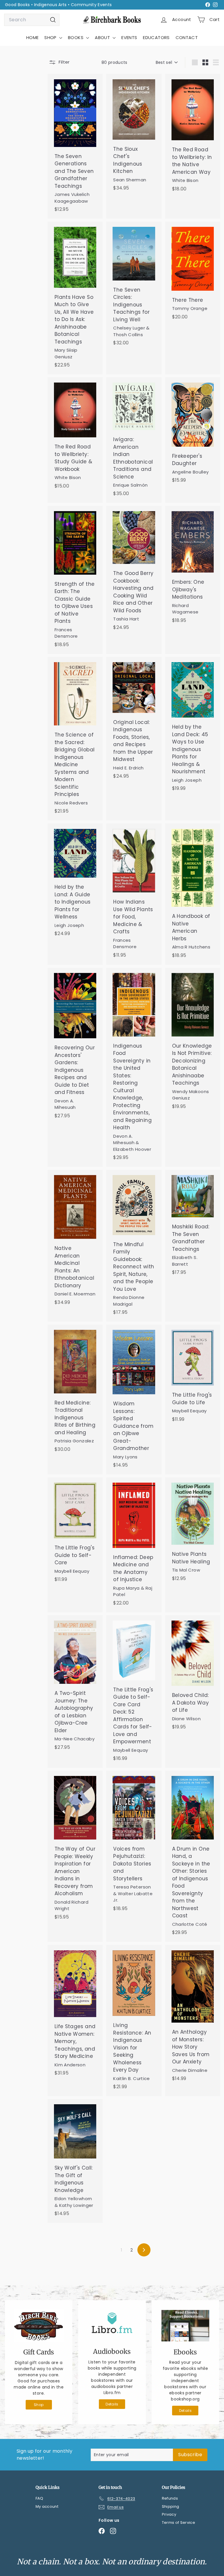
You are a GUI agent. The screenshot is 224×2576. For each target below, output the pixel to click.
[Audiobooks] (112, 2325)
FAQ (40, 2498)
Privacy (169, 2514)
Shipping (171, 2506)
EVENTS (129, 37)
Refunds (170, 2498)
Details (112, 2404)
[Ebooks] (185, 2326)
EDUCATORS (156, 37)
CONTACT (187, 37)
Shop (39, 2405)
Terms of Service (179, 2522)
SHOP (51, 37)
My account (47, 2506)
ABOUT (103, 37)
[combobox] (32, 20)
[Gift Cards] (39, 2326)
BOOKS (76, 37)
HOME (32, 37)
